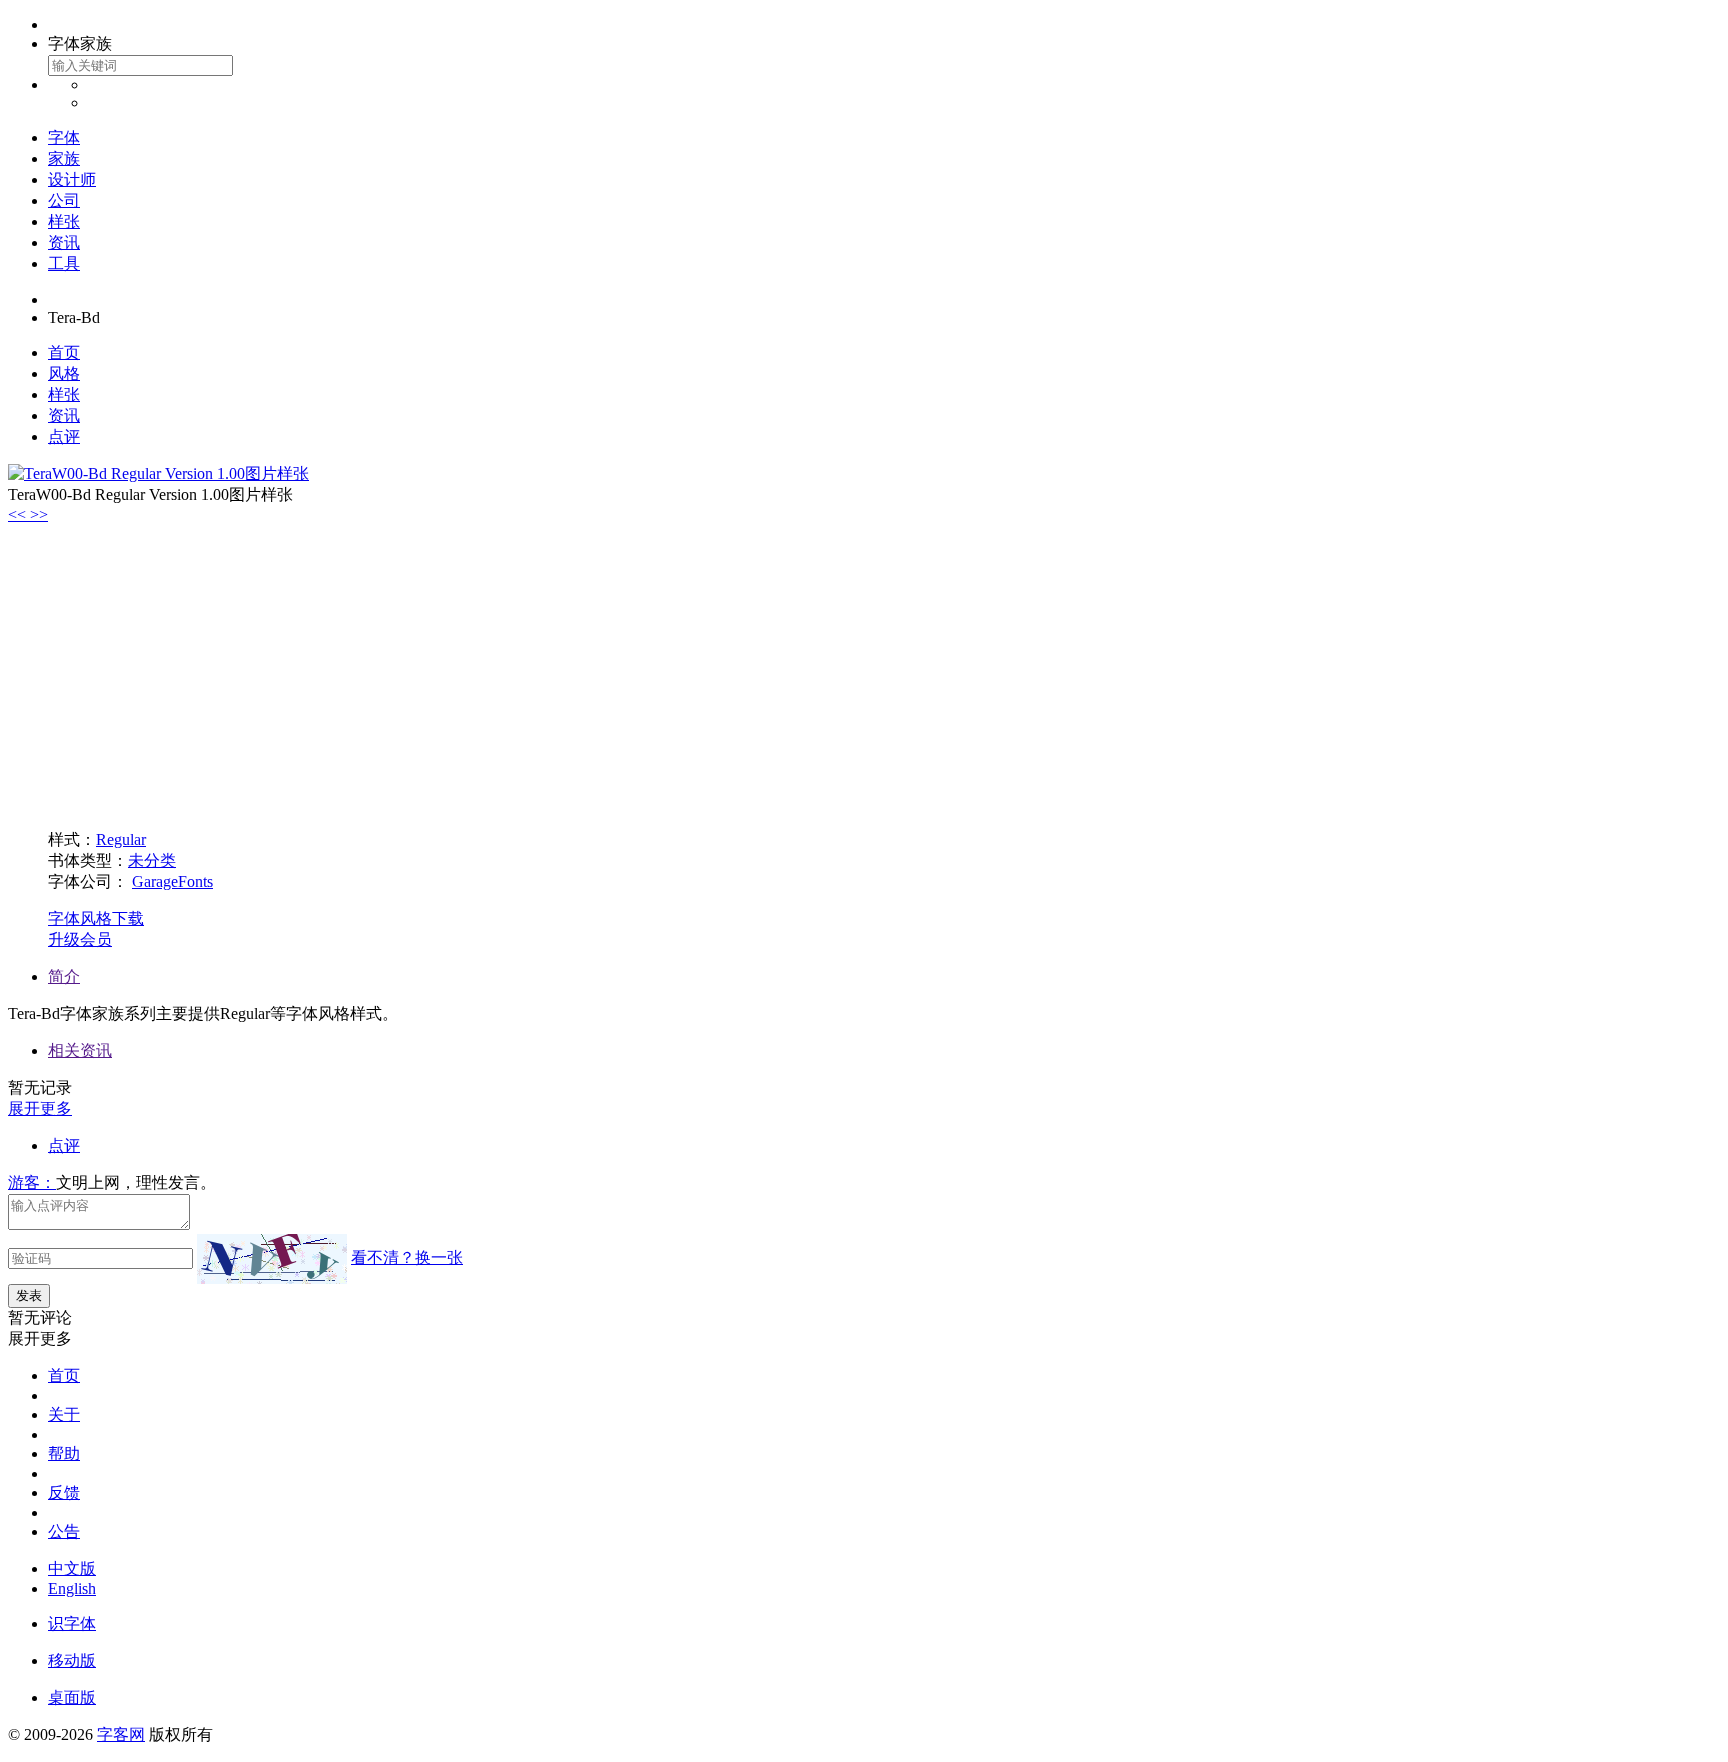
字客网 (121, 1734)
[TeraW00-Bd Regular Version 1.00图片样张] (158, 473)
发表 (29, 1295)
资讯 (64, 242)
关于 (64, 1414)
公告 (64, 1531)
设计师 (72, 179)
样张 (64, 221)
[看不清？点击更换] (272, 1259)
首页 (64, 352)
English (72, 1588)
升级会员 (80, 939)
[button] (19, 514)
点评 (64, 436)
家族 (64, 158)
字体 (64, 137)
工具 (64, 263)
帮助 (64, 1453)
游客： (32, 1182)
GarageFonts (172, 881)
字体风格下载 (96, 918)
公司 (64, 200)
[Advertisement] (864, 674)
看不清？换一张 (407, 1257)
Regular (121, 839)
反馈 (64, 1492)
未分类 (152, 860)
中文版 (72, 1568)
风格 (64, 373)
